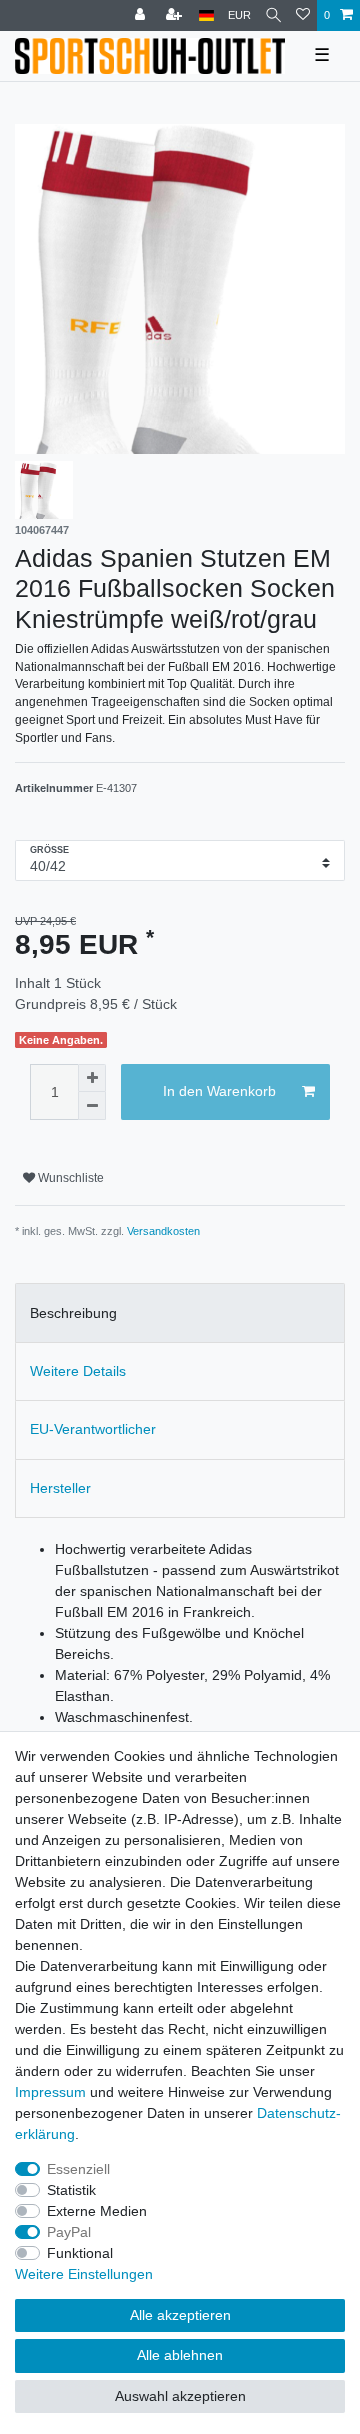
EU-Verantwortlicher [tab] (93, 1429)
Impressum (50, 2092)
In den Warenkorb (219, 1091)
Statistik (71, 2190)
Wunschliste (69, 1178)
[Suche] (273, 15)
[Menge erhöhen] (92, 1078)
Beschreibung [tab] (73, 1313)
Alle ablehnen (180, 2355)
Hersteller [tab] (60, 1488)
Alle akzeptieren (180, 2315)
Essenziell (78, 2169)
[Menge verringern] (92, 1106)
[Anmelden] (142, 15)
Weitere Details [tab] (78, 1371)
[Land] (206, 15)
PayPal (69, 2232)
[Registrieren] (176, 15)
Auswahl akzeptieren (180, 2396)
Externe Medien (97, 2211)
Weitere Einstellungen (84, 2274)
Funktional (80, 2253)
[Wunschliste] (303, 15)
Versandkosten (163, 1231)
